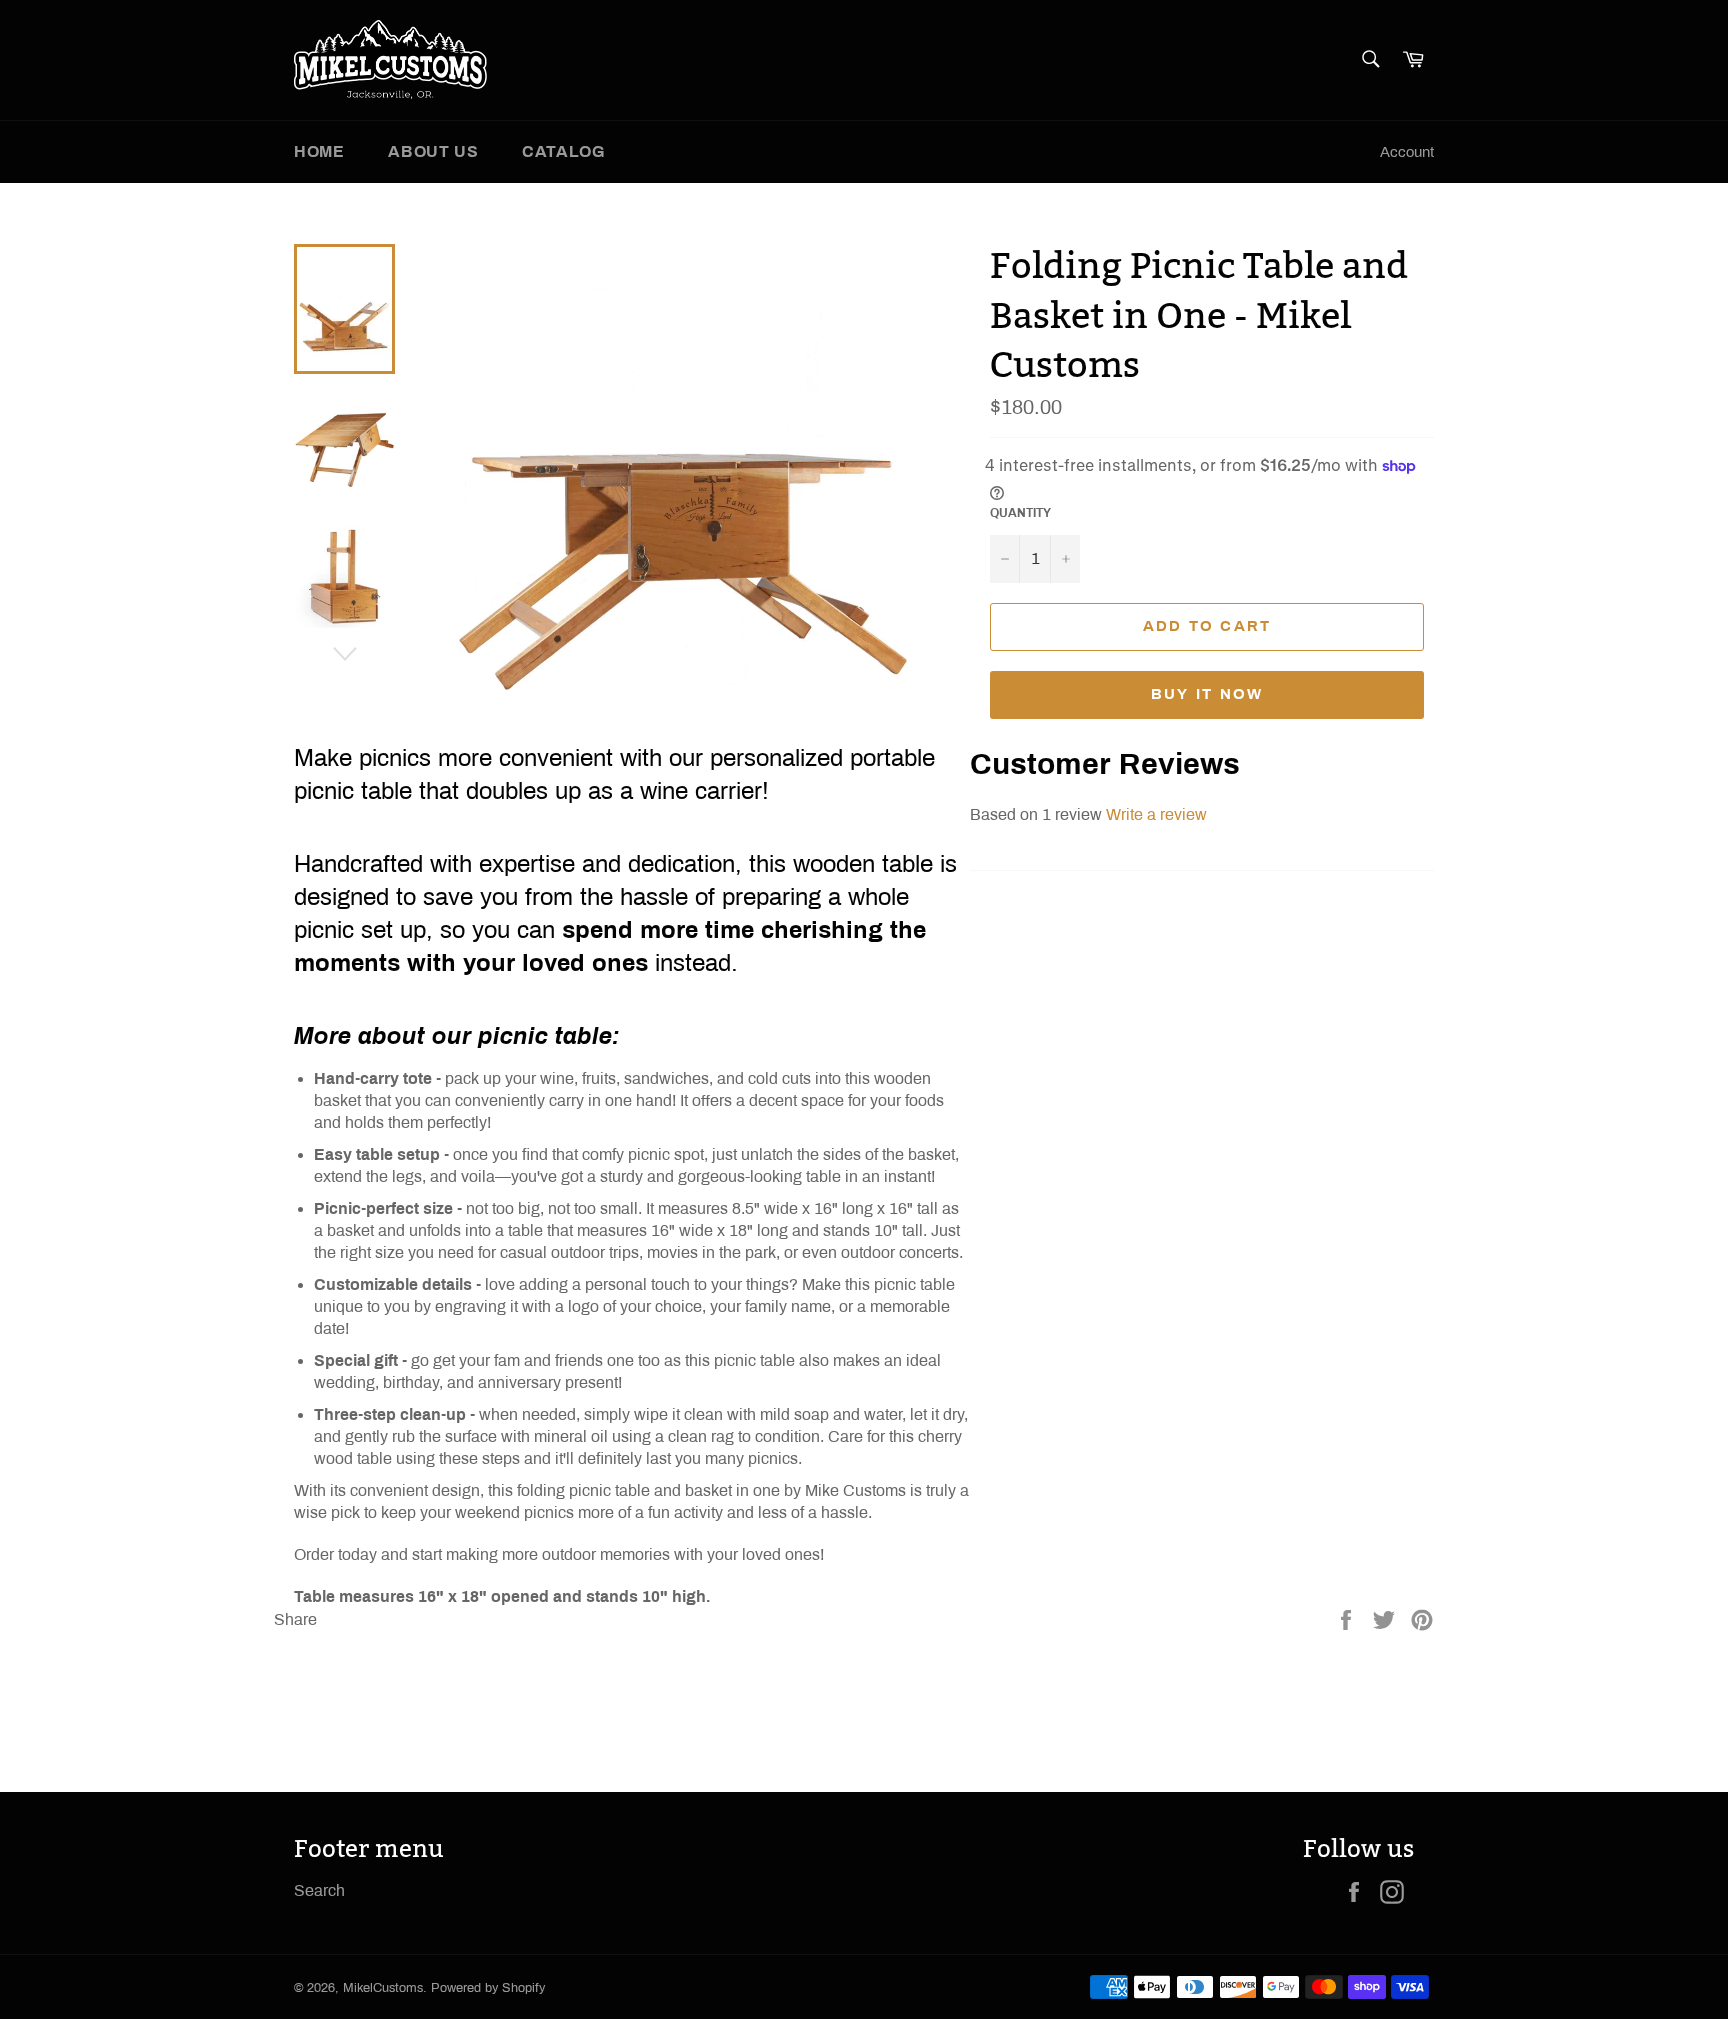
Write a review (1156, 814)
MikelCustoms (383, 1988)
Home (319, 151)
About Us (433, 151)
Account (1407, 152)
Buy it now (1207, 694)
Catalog (563, 151)
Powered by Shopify (488, 1988)
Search (319, 1890)
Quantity (1020, 513)
